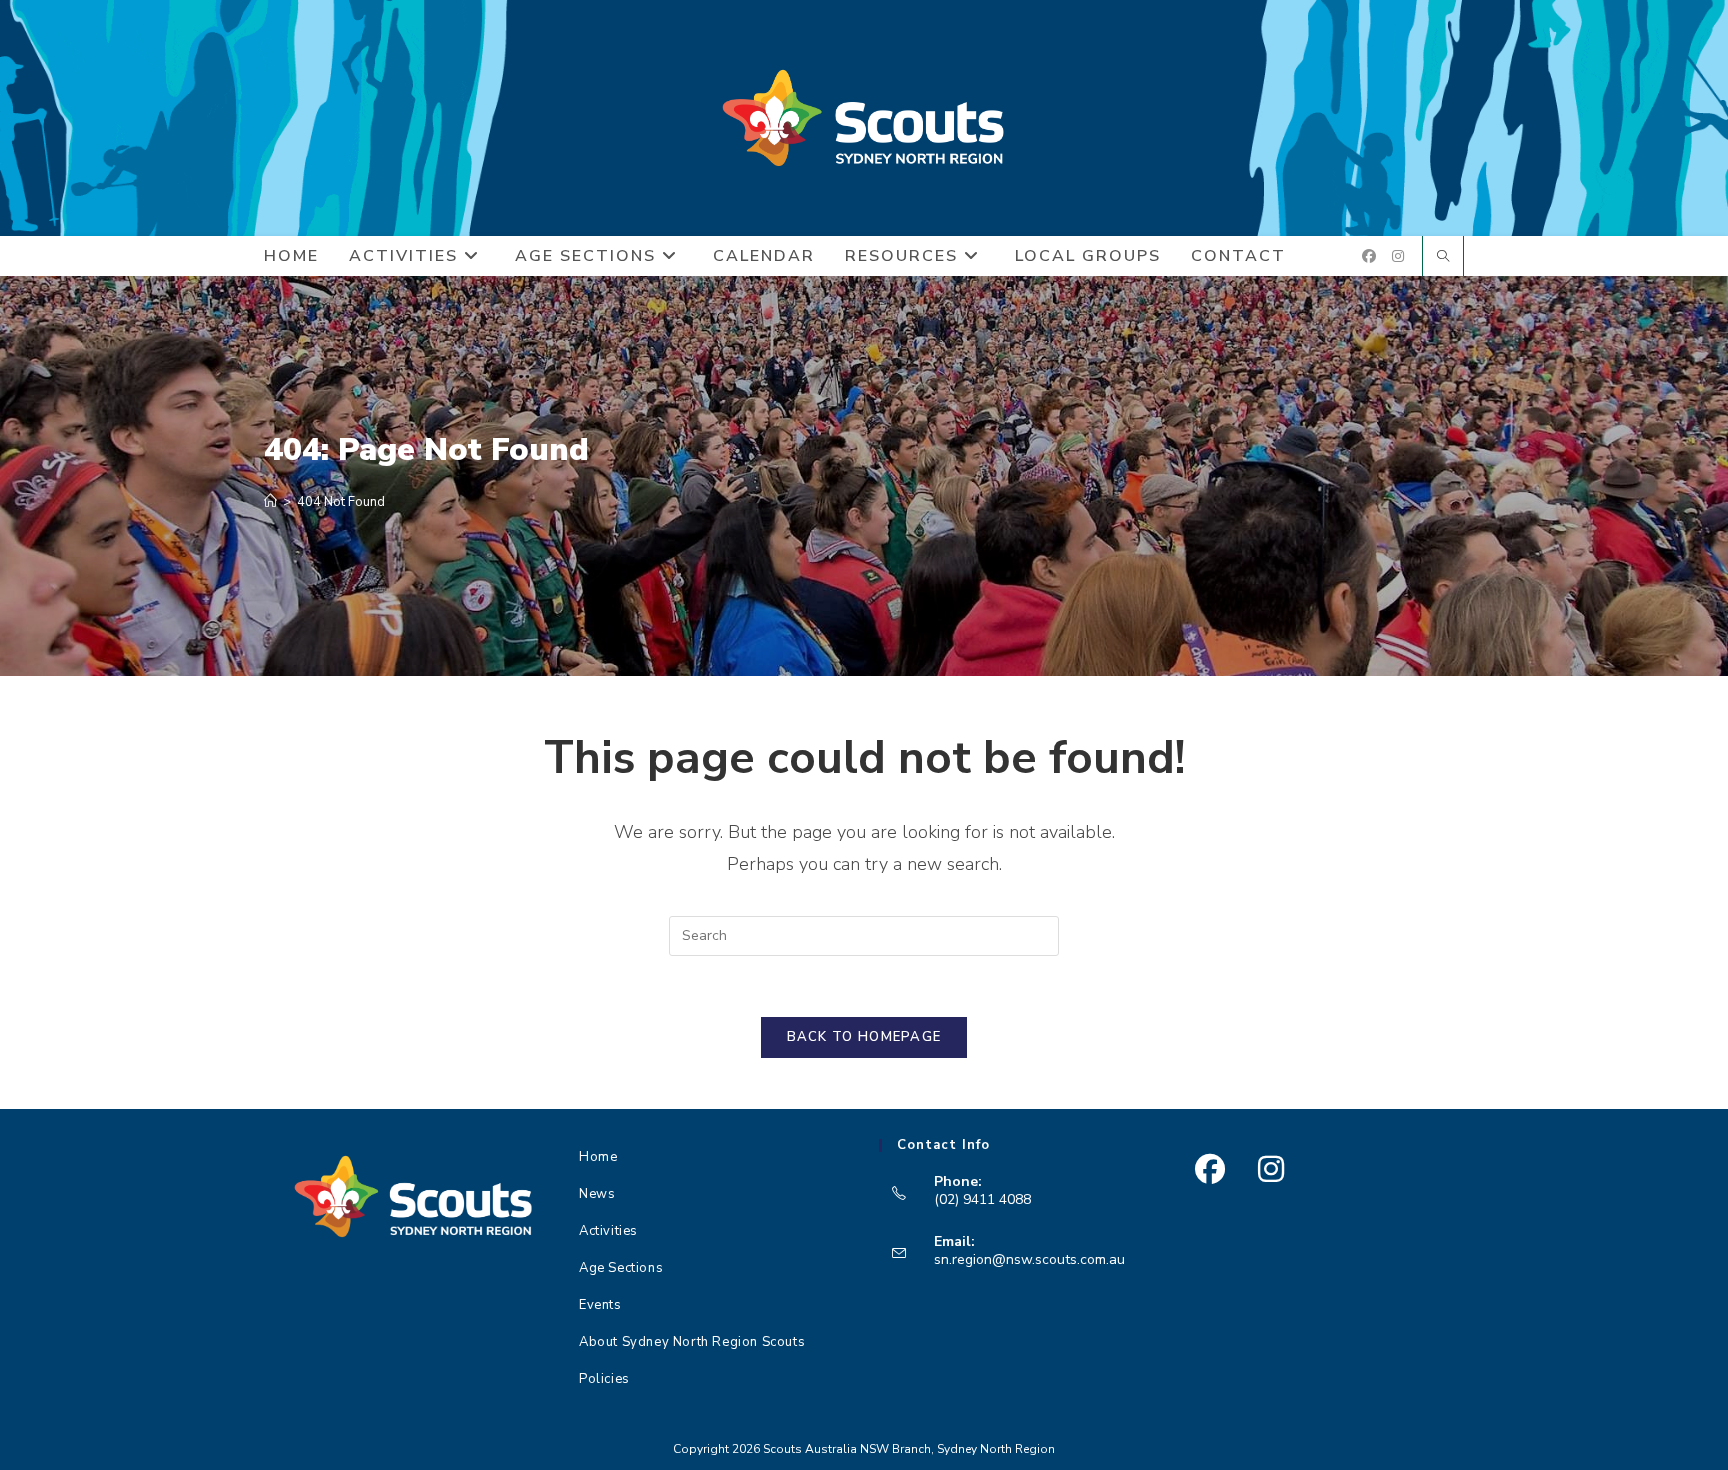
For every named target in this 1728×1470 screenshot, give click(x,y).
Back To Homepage (864, 1037)
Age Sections (621, 1268)
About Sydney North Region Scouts (692, 1342)
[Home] (270, 502)
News (597, 1194)
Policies (604, 1379)
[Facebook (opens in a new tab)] (1369, 256)
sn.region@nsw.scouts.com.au (1029, 1259)
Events (600, 1305)
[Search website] (1443, 258)
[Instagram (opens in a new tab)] (1398, 256)
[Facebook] (1209, 1169)
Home (598, 1157)
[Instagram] (1270, 1169)
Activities (608, 1231)
